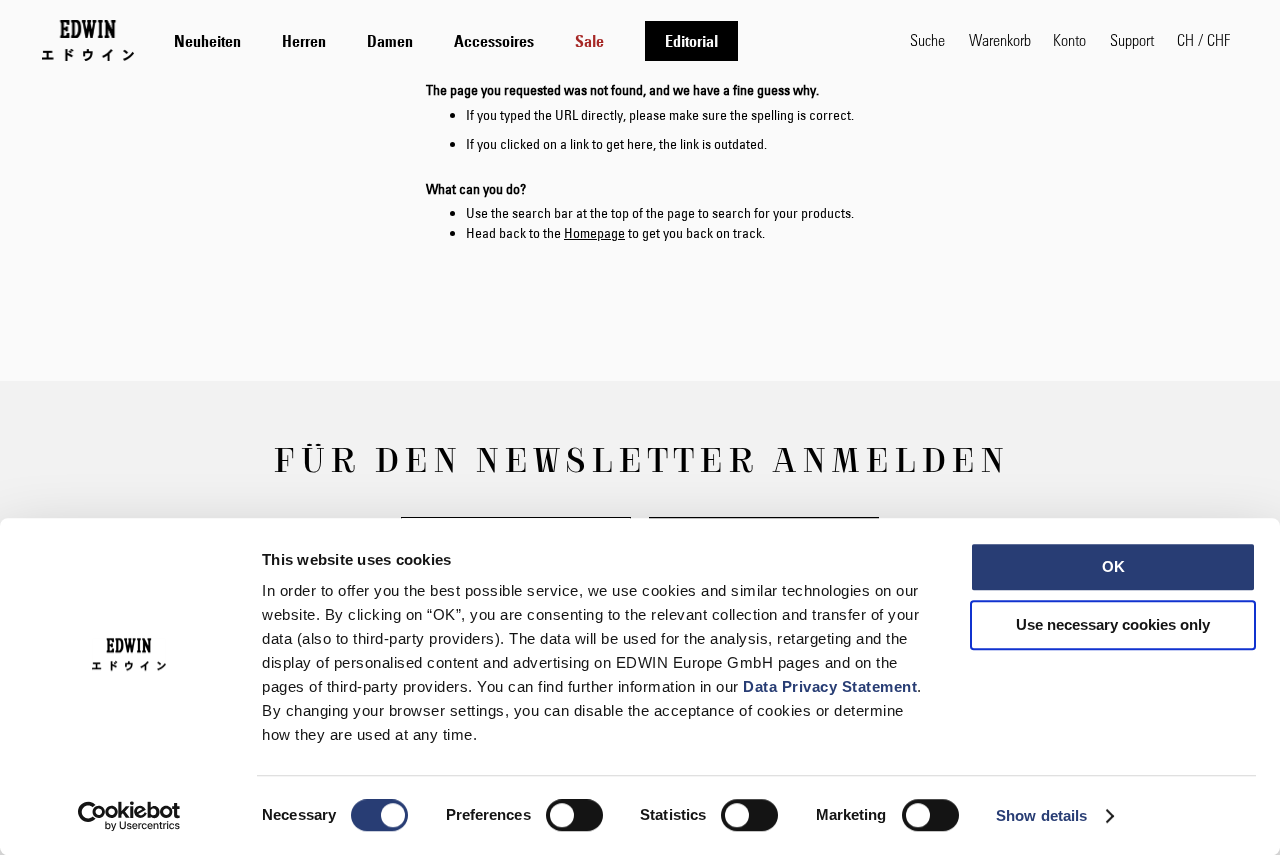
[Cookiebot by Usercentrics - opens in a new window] (129, 816)
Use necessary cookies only (1113, 624)
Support (1132, 39)
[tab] (522, 40)
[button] (1203, 40)
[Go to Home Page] (88, 40)
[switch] (574, 817)
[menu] (456, 40)
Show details (1041, 815)
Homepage (594, 233)
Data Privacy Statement (830, 686)
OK (1113, 566)
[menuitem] (207, 41)
